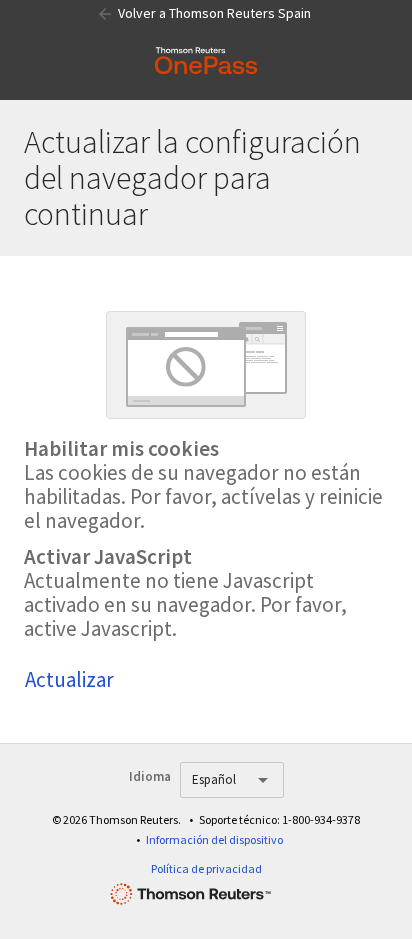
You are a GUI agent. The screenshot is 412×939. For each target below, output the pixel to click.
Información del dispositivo (214, 839)
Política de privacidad (206, 868)
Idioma (150, 776)
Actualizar (69, 679)
